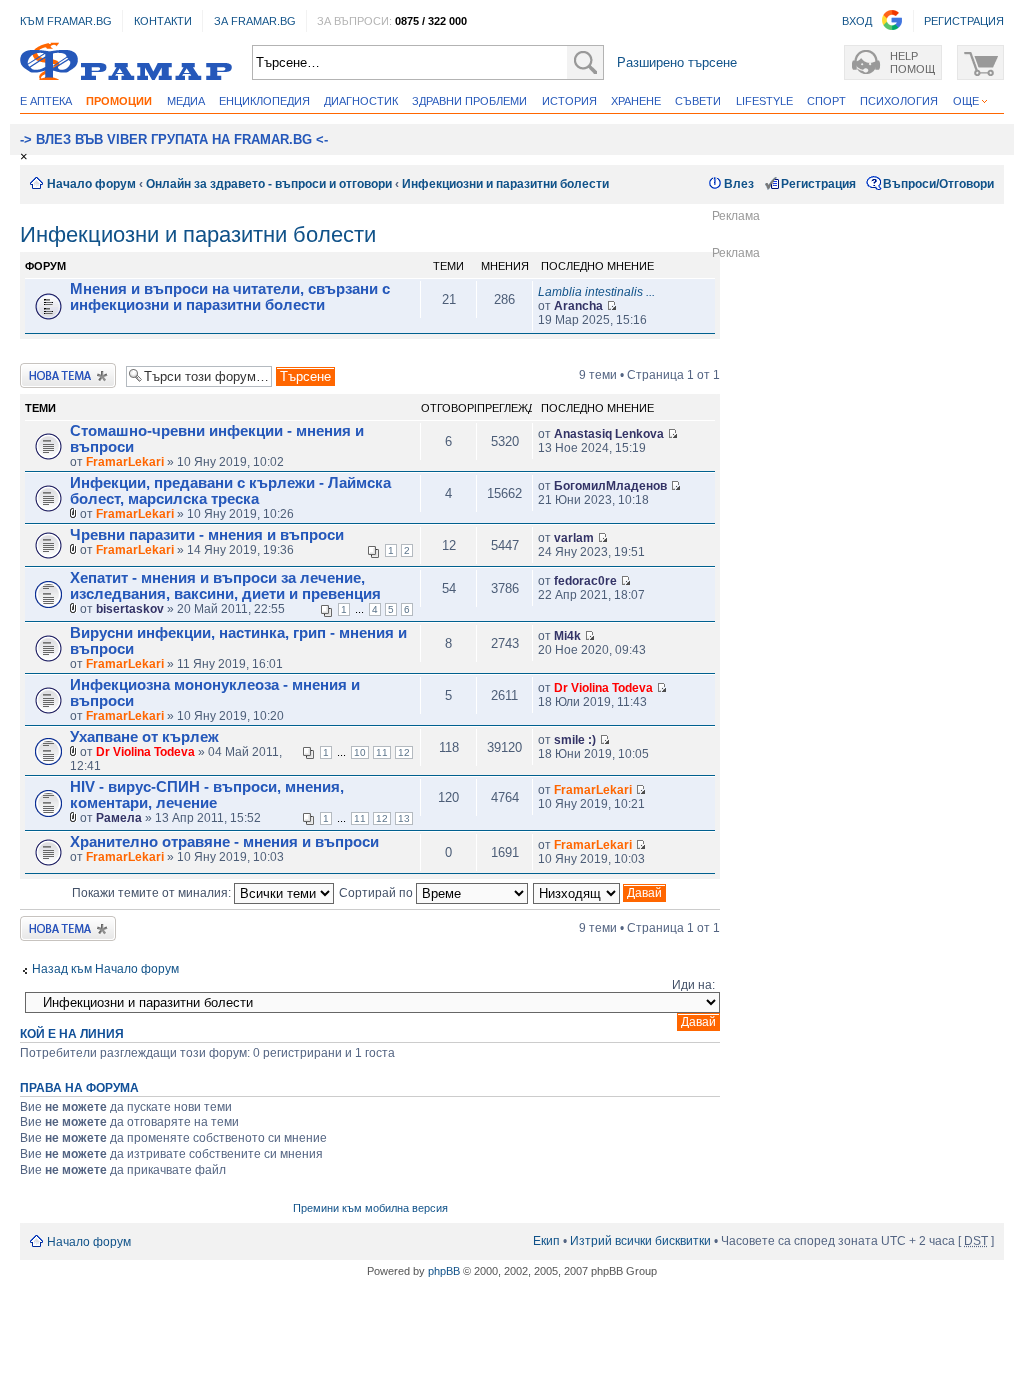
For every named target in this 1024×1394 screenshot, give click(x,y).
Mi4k (567, 636)
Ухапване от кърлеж (144, 737)
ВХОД (857, 21)
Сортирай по (377, 893)
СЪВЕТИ (698, 101)
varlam (574, 538)
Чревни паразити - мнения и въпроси (207, 535)
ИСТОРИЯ (569, 101)
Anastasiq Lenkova (609, 434)
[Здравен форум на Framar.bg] (126, 62)
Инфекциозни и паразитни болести (505, 184)
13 (404, 818)
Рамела (119, 818)
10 (360, 752)
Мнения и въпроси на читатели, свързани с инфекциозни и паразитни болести (230, 297)
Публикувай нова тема (68, 375)
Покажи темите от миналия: (153, 893)
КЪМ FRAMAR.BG (66, 21)
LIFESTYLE (764, 101)
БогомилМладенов (610, 486)
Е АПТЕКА (46, 101)
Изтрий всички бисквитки (640, 1241)
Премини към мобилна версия (370, 1208)
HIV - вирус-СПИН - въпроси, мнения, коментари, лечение (207, 795)
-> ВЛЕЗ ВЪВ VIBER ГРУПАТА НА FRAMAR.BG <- (174, 139)
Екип (546, 1241)
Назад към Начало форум (105, 969)
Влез (739, 184)
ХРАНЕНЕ (636, 101)
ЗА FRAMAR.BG (255, 21)
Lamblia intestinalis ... (596, 292)
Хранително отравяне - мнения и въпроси (224, 842)
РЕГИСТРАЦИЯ (964, 21)
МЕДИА (186, 101)
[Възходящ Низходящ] (600, 893)
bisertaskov (130, 609)
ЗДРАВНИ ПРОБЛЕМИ (469, 101)
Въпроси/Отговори (938, 184)
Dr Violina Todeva (603, 688)
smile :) (575, 740)
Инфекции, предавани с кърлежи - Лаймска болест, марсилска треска (230, 491)
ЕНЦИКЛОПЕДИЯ (264, 101)
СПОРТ (826, 101)
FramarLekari (125, 462)
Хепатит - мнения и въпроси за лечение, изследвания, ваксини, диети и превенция (225, 586)
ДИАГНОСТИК (361, 101)
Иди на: (693, 985)
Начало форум (91, 184)
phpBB (444, 1271)
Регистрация (818, 184)
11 (382, 752)
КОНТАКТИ (163, 21)
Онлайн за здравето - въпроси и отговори (269, 184)
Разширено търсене (677, 62)
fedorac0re (585, 581)
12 (404, 752)
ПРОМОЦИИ (119, 101)
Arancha (578, 306)
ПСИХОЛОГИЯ (899, 101)
